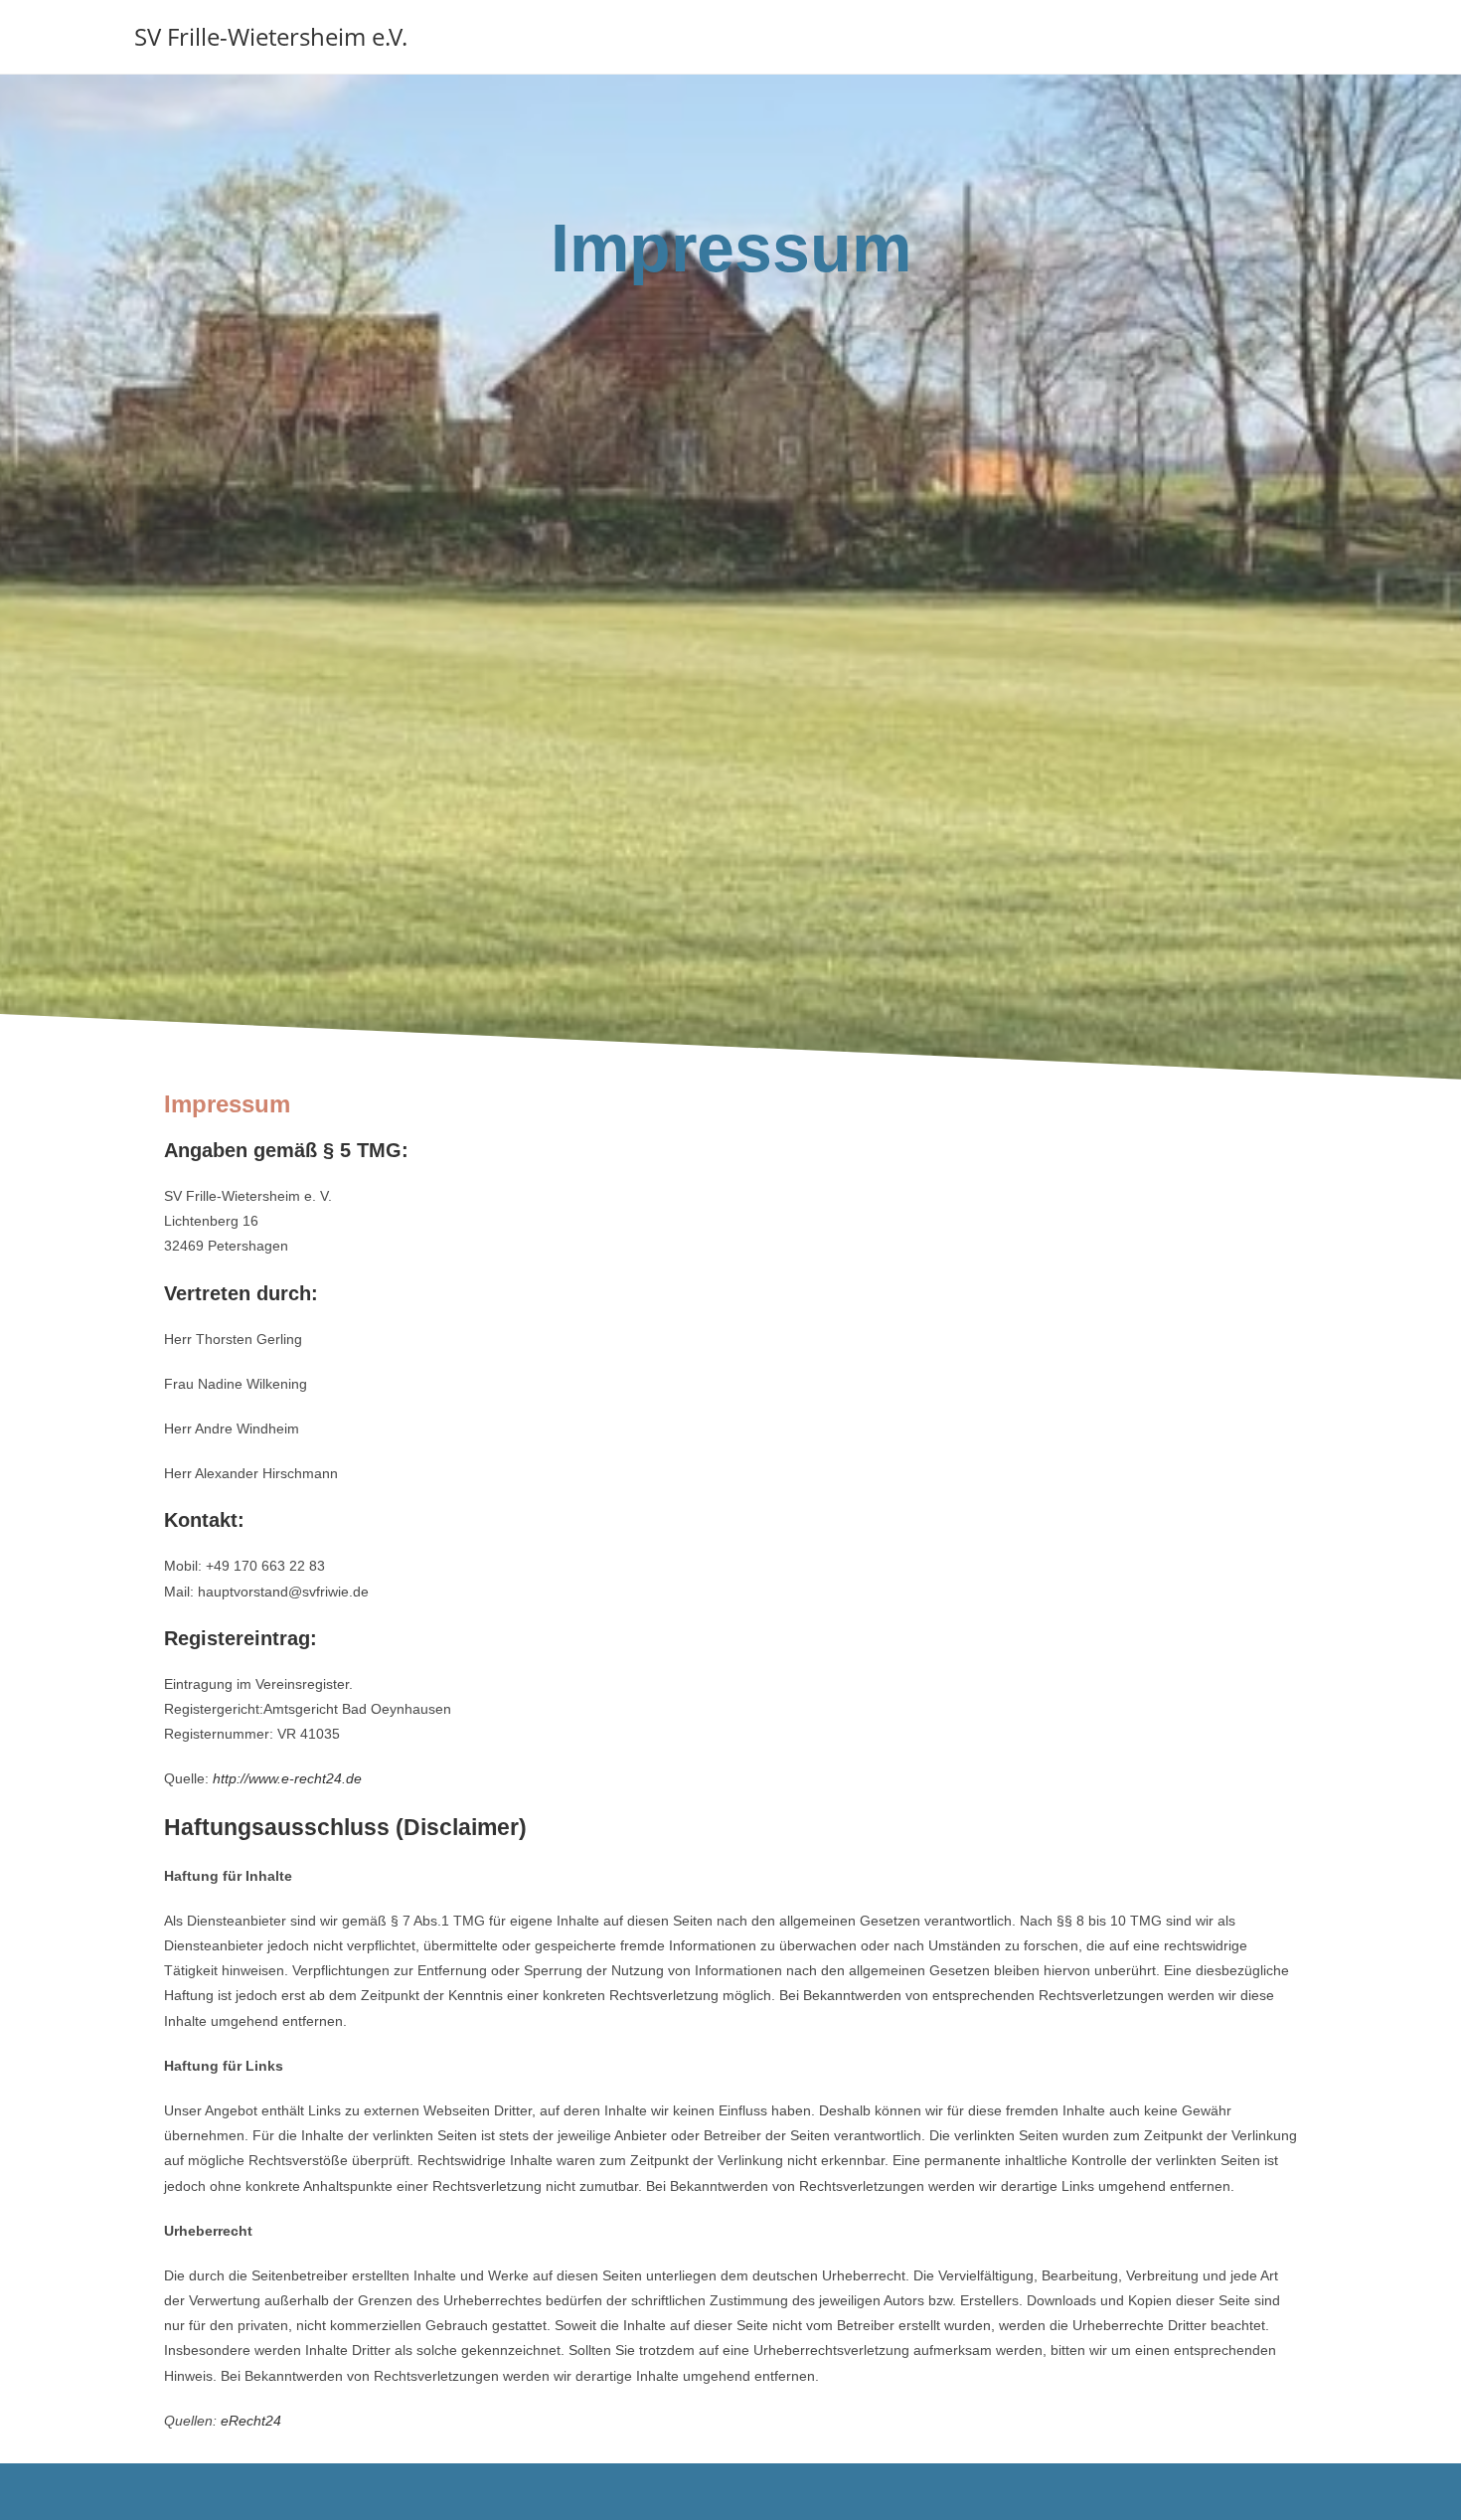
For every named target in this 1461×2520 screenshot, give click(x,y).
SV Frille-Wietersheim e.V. (271, 36)
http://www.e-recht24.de (287, 1778)
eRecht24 (251, 2421)
